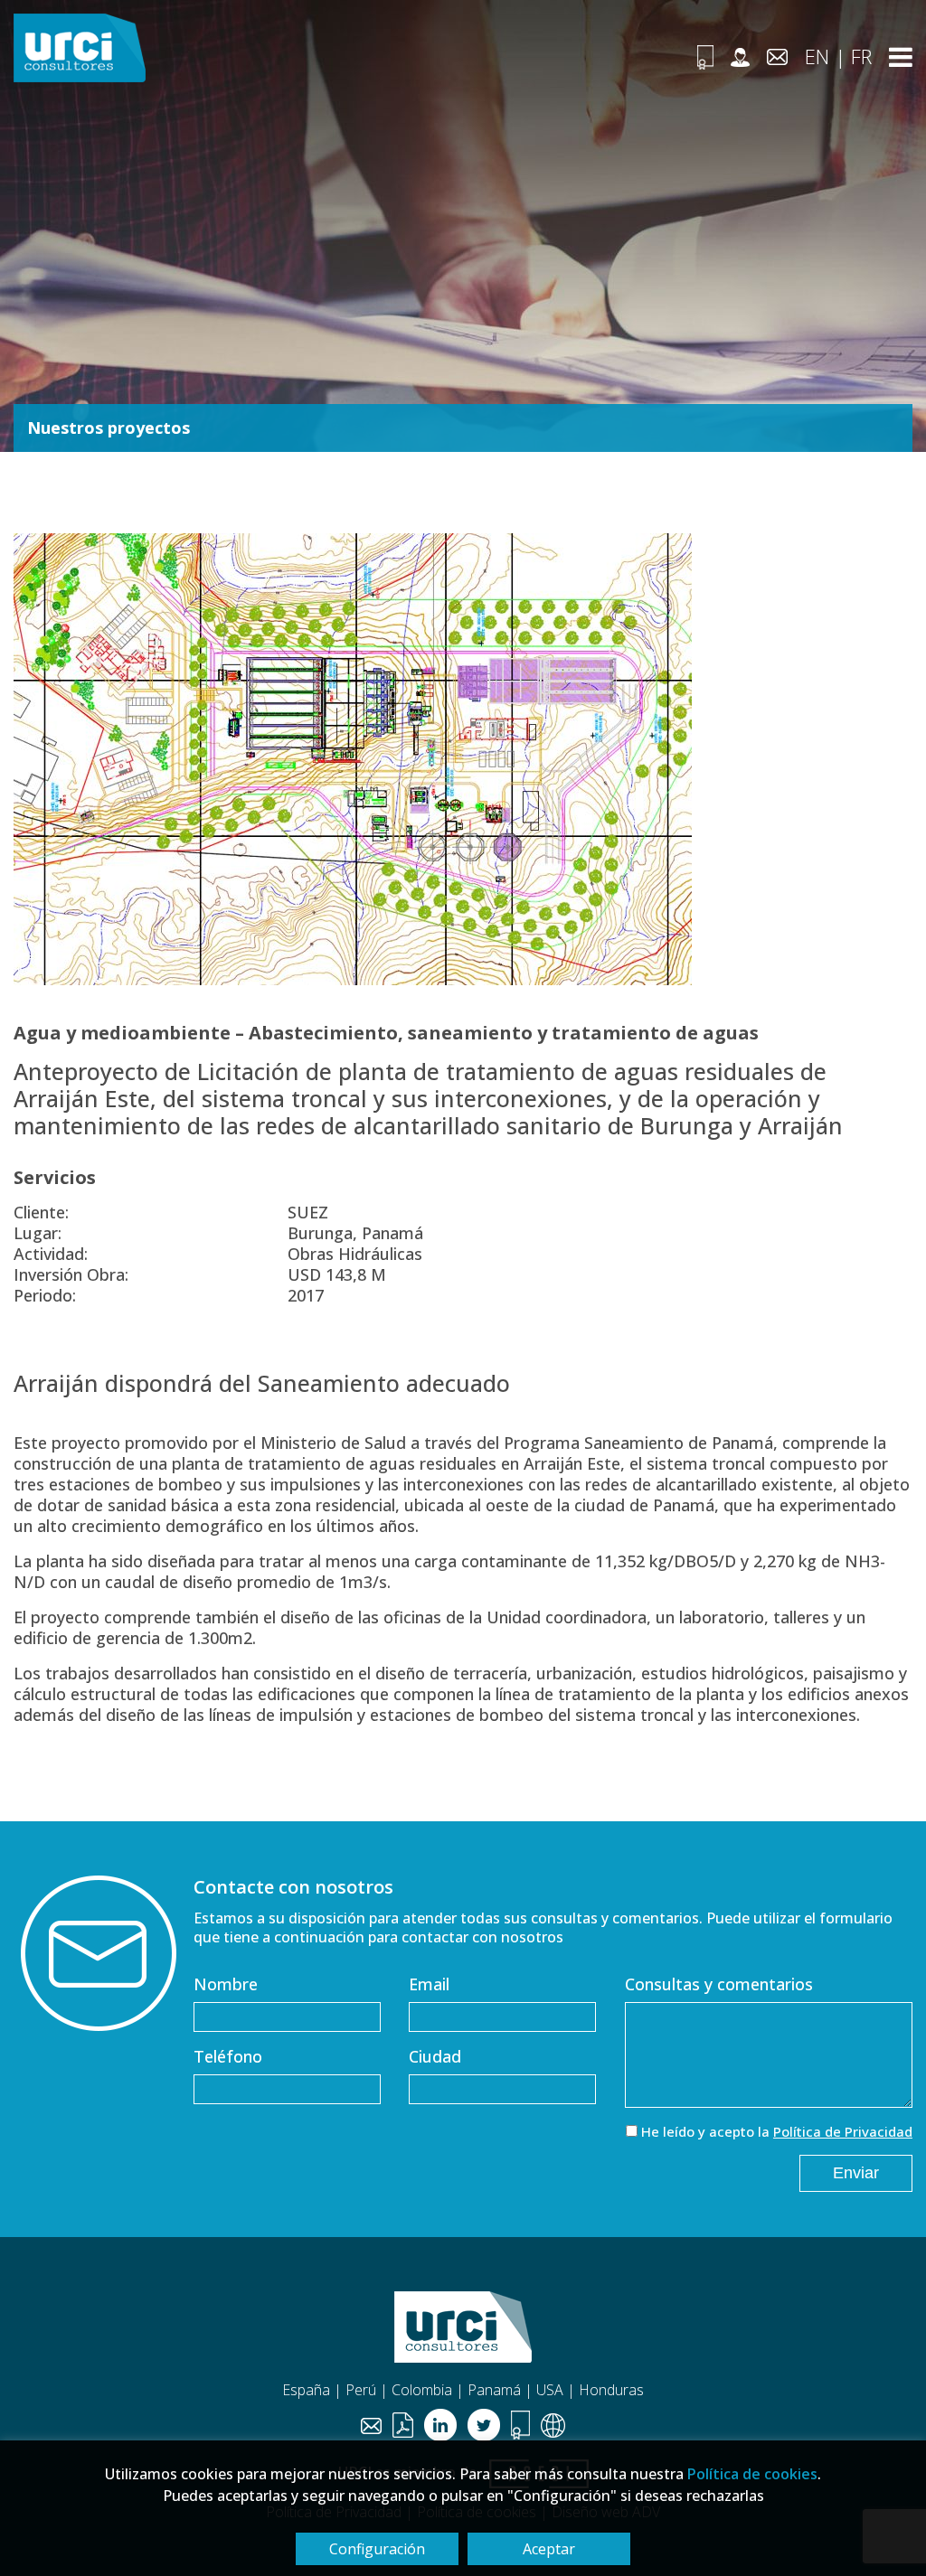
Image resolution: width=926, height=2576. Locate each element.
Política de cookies (752, 2474)
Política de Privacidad (843, 2131)
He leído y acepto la (777, 2131)
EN (817, 56)
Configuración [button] (377, 2549)
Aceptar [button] (549, 2549)
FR (861, 56)
